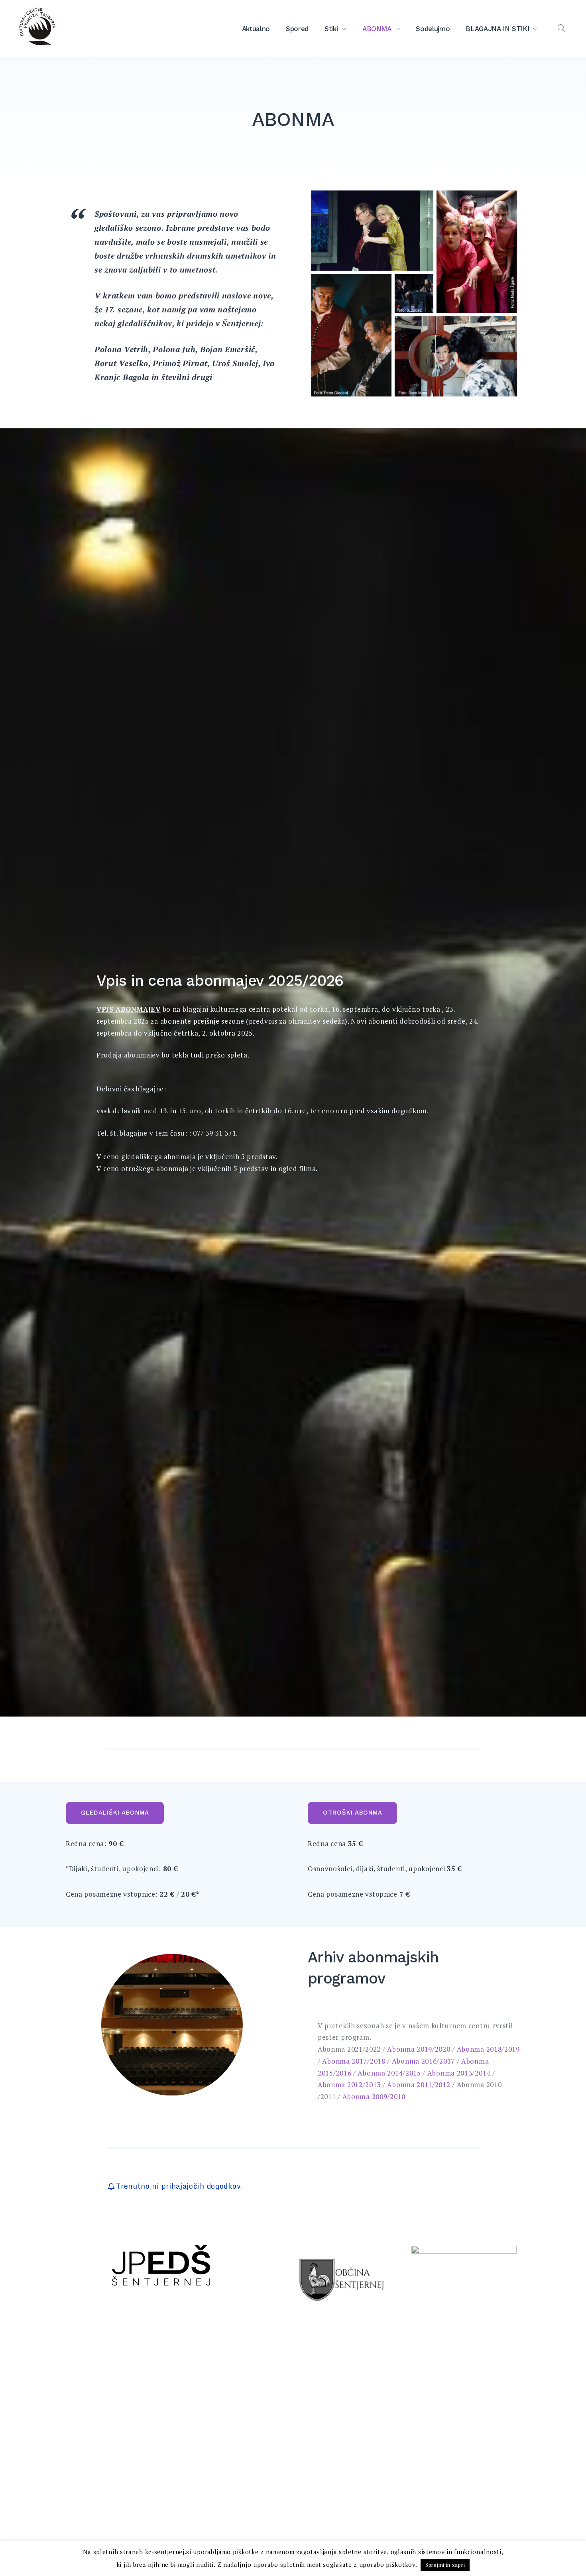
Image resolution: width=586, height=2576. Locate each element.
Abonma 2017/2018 (354, 2061)
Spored (297, 29)
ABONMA (377, 29)
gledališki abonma (115, 1813)
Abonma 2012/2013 (349, 2085)
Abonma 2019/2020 (419, 2049)
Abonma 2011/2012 (419, 2085)
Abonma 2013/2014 (459, 2073)
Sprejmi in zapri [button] (445, 2565)
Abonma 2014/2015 (388, 2073)
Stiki (331, 29)
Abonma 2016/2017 (423, 2061)
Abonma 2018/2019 (488, 2049)
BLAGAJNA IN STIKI (497, 29)
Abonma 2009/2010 (374, 2096)
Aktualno (256, 29)
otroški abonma (353, 1813)
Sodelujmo (433, 29)
